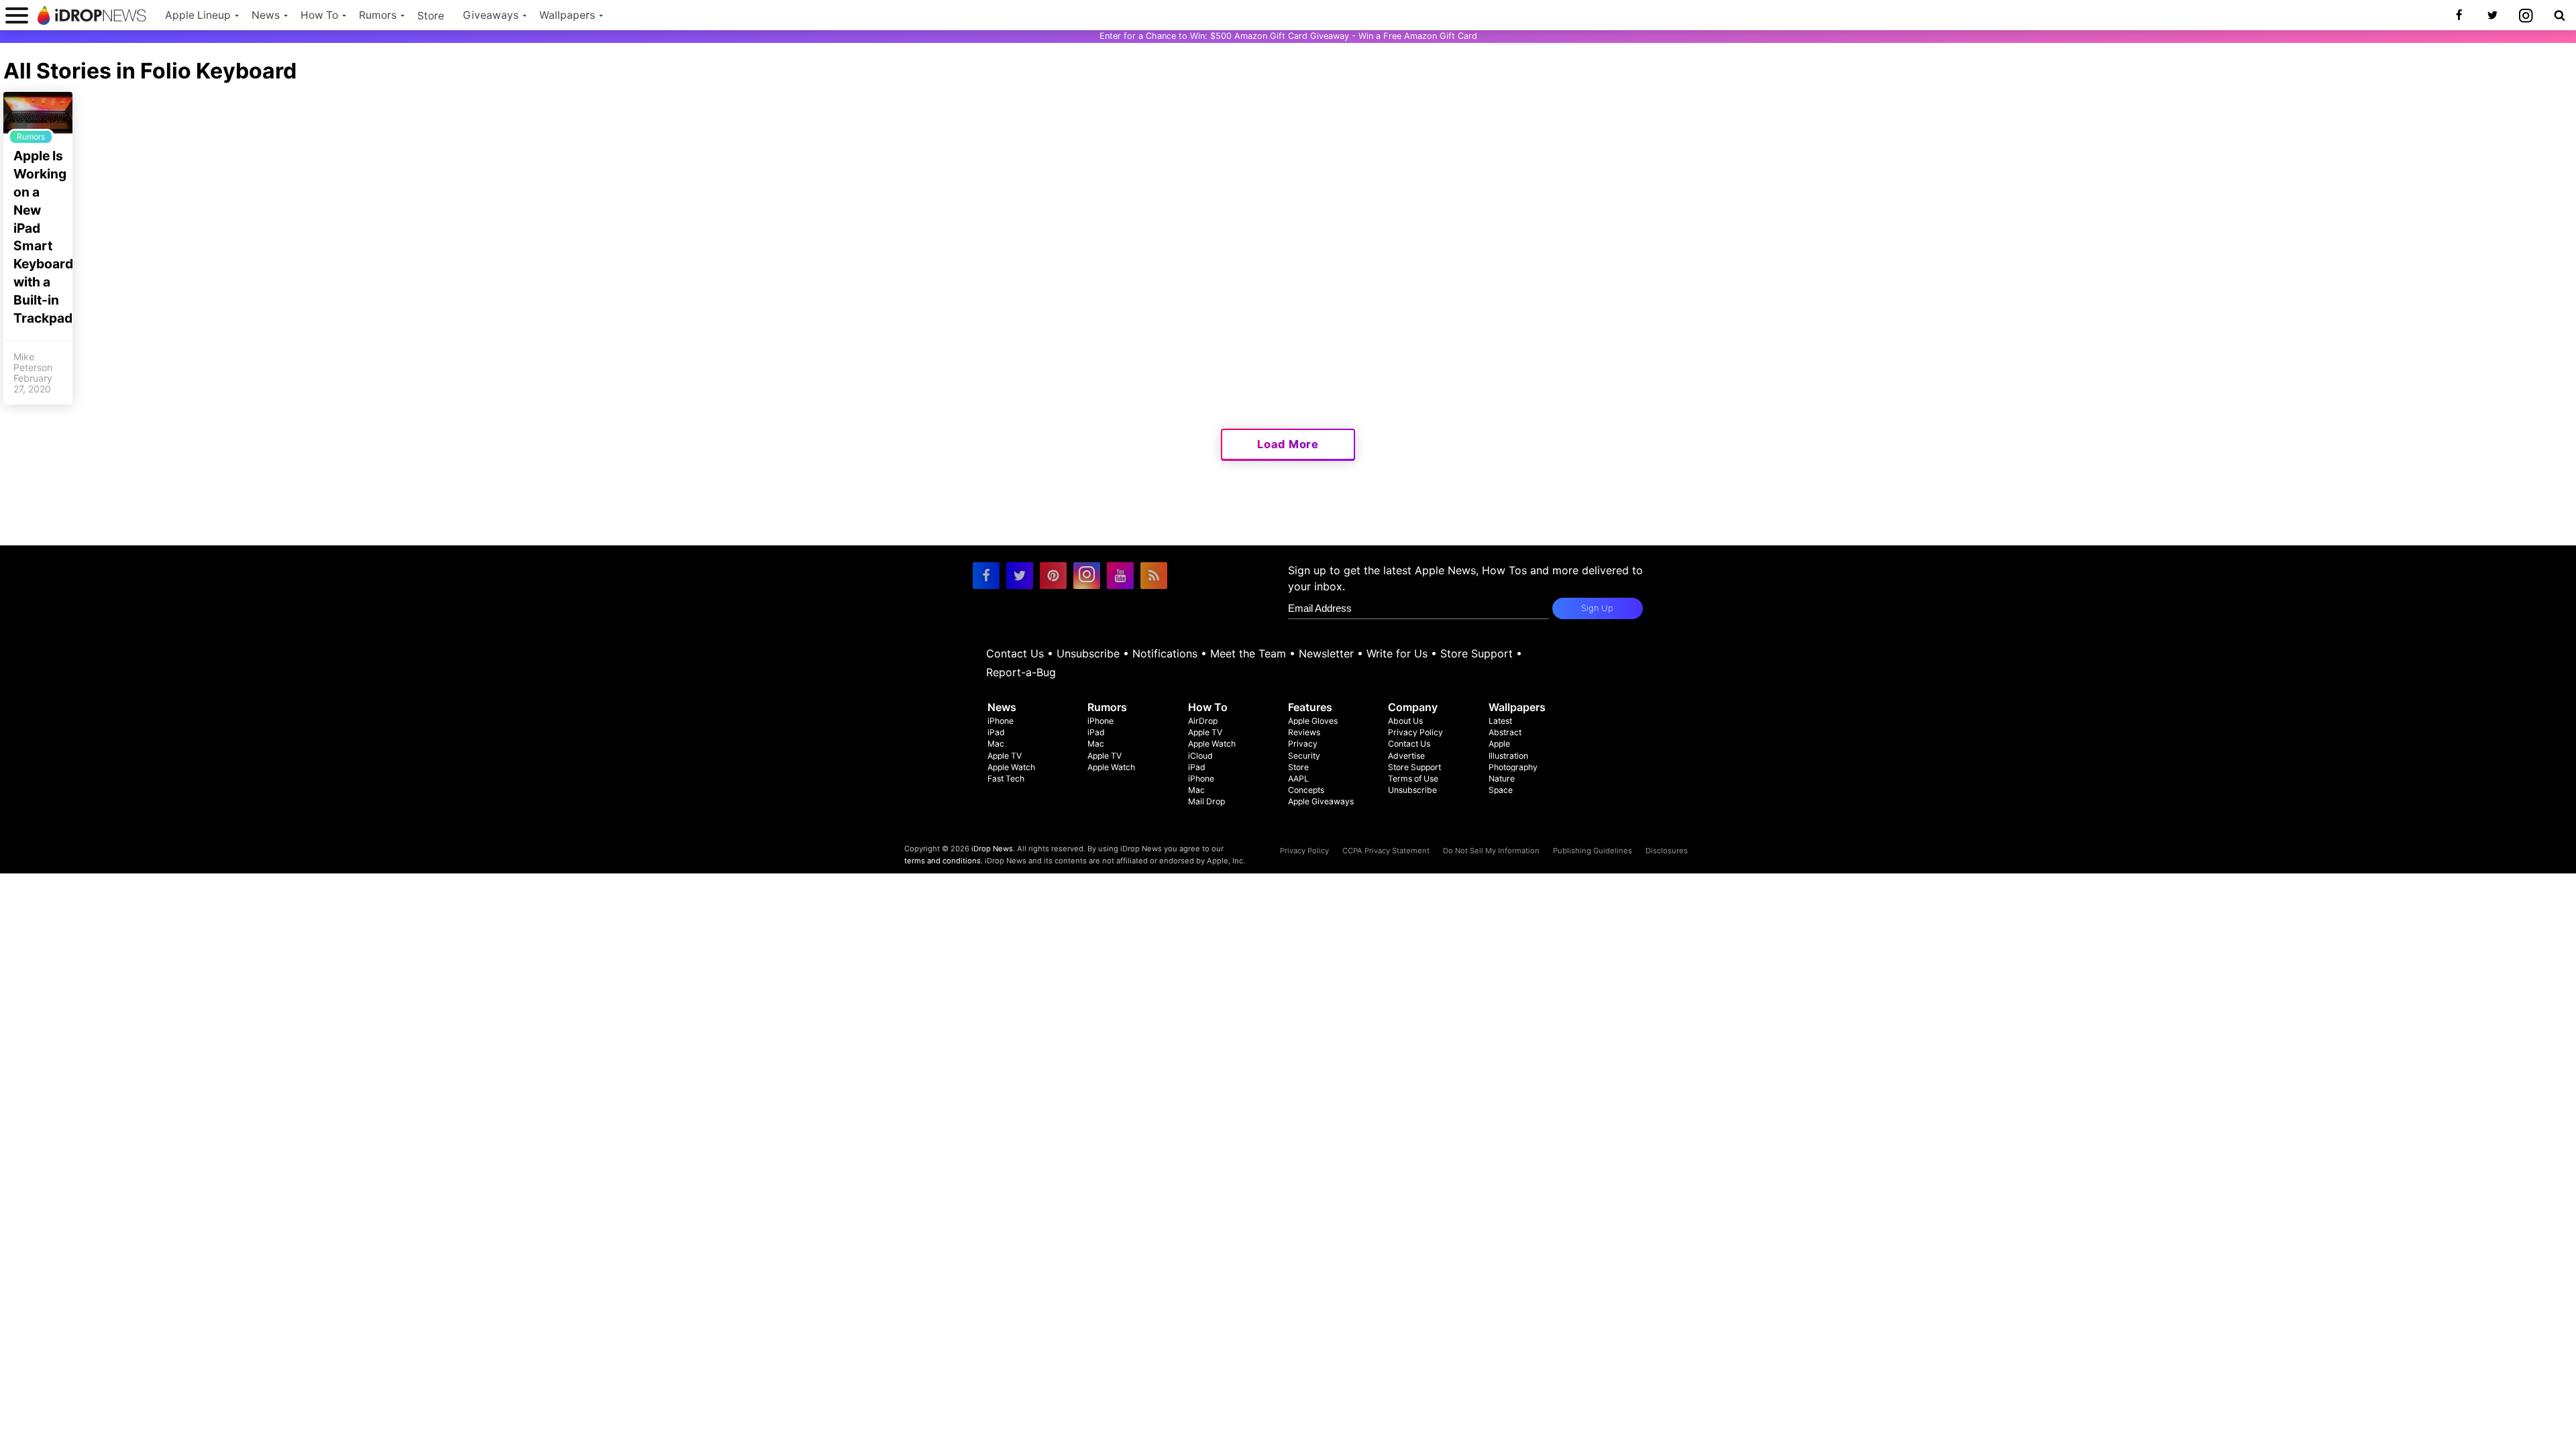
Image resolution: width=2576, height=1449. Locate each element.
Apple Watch (1011, 767)
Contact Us (1015, 653)
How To (319, 15)
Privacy (1303, 744)
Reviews (1304, 732)
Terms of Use (1413, 779)
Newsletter (1326, 653)
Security (1304, 756)
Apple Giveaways (1321, 801)
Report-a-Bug (1021, 672)
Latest (1500, 721)
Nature (1502, 779)
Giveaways (491, 15)
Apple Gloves (1313, 721)
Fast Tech (1006, 779)
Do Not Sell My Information (1491, 851)
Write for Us (1397, 653)
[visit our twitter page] (1020, 576)
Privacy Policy (1415, 732)
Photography (1513, 767)
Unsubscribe (1088, 653)
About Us (1405, 721)
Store (431, 16)
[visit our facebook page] (986, 576)
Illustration (1508, 756)
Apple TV (1005, 756)
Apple (1499, 744)
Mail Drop (1206, 801)
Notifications (1165, 653)
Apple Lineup (198, 15)
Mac (996, 744)
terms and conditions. (944, 861)
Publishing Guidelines (1593, 851)
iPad (996, 732)
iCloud (1200, 756)
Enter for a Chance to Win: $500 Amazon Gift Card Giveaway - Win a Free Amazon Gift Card (1288, 36)
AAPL (1298, 779)
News (266, 15)
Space (1501, 790)
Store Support (1477, 653)
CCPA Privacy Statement (1386, 851)
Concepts (1306, 790)
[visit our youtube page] (1120, 576)
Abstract (1505, 732)
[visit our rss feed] (1154, 576)
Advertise (1406, 756)
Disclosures (1667, 851)
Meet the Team (1248, 653)
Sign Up (1597, 608)
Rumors (378, 15)
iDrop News (992, 849)
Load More (1288, 444)
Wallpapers (567, 15)
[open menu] (17, 15)
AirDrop (1203, 721)
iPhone (1001, 721)
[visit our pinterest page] (1053, 576)
